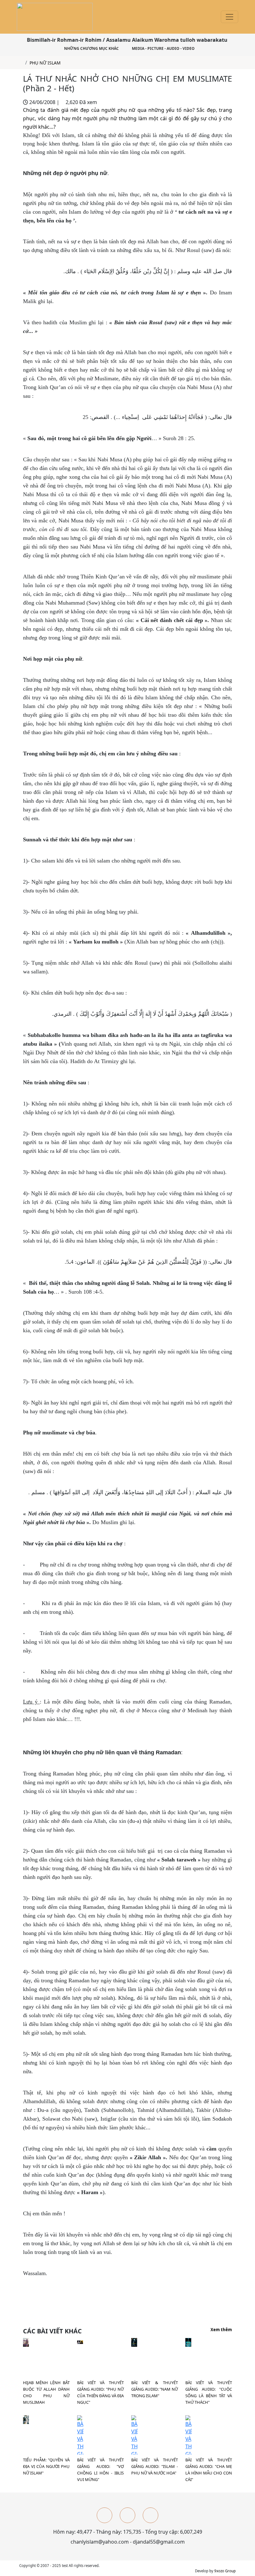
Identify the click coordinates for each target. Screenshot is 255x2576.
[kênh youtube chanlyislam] (127, 2515)
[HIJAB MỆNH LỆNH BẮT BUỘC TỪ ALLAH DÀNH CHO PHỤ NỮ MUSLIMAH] (26, 2342)
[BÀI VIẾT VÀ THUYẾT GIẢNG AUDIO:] (80, 2342)
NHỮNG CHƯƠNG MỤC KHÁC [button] (91, 48)
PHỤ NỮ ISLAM (45, 63)
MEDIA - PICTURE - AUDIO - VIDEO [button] (163, 48)
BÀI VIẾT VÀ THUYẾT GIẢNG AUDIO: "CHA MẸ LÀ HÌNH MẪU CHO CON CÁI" (209, 2470)
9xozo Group (225, 2571)
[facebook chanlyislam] (104, 2515)
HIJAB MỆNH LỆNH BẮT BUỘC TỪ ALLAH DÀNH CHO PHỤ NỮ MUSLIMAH (46, 2392)
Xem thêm (221, 2330)
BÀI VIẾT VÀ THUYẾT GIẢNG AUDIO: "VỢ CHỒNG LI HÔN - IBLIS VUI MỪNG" (100, 2470)
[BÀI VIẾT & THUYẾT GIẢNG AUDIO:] (134, 2342)
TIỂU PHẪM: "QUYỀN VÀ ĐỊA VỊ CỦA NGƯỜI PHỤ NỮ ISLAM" (46, 2466)
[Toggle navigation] (229, 17)
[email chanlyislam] (151, 2515)
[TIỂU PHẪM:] (26, 2419)
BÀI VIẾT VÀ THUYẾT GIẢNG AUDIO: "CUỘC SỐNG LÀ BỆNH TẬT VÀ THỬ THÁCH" (209, 2392)
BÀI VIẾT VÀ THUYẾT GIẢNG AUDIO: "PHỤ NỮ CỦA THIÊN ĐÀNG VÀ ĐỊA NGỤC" (100, 2392)
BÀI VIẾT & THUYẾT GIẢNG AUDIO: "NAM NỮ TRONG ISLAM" (155, 2389)
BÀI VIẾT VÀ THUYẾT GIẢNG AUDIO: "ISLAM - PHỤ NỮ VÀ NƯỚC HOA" (155, 2466)
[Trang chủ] (21, 63)
